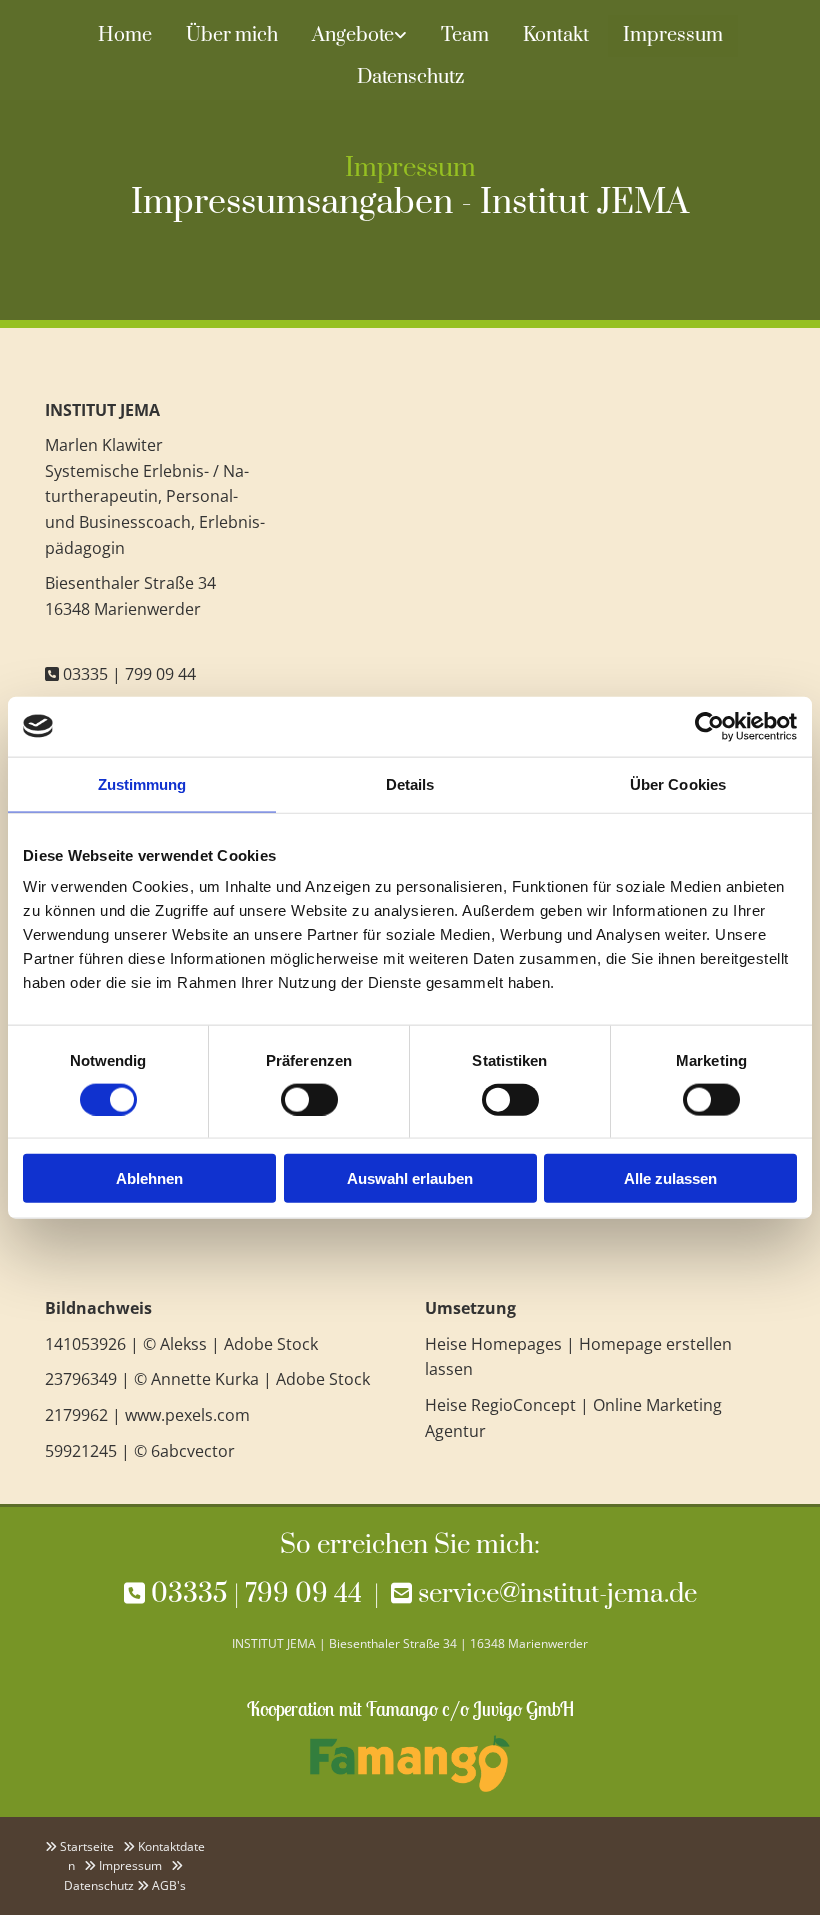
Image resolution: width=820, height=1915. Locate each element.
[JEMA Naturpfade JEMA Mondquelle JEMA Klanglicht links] (402, 36)
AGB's (169, 1885)
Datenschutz (410, 77)
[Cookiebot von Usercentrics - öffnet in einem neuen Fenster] (709, 726)
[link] (359, 36)
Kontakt (556, 35)
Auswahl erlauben (410, 1178)
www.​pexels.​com (187, 1415)
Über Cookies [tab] (678, 783)
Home (125, 35)
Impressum (673, 35)
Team (465, 35)
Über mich (232, 35)
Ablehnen (149, 1178)
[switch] (309, 1099)
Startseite (87, 1846)
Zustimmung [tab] (142, 783)
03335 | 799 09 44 (129, 674)
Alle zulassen (670, 1178)
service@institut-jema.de (557, 1594)
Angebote (353, 35)
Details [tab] (410, 783)
